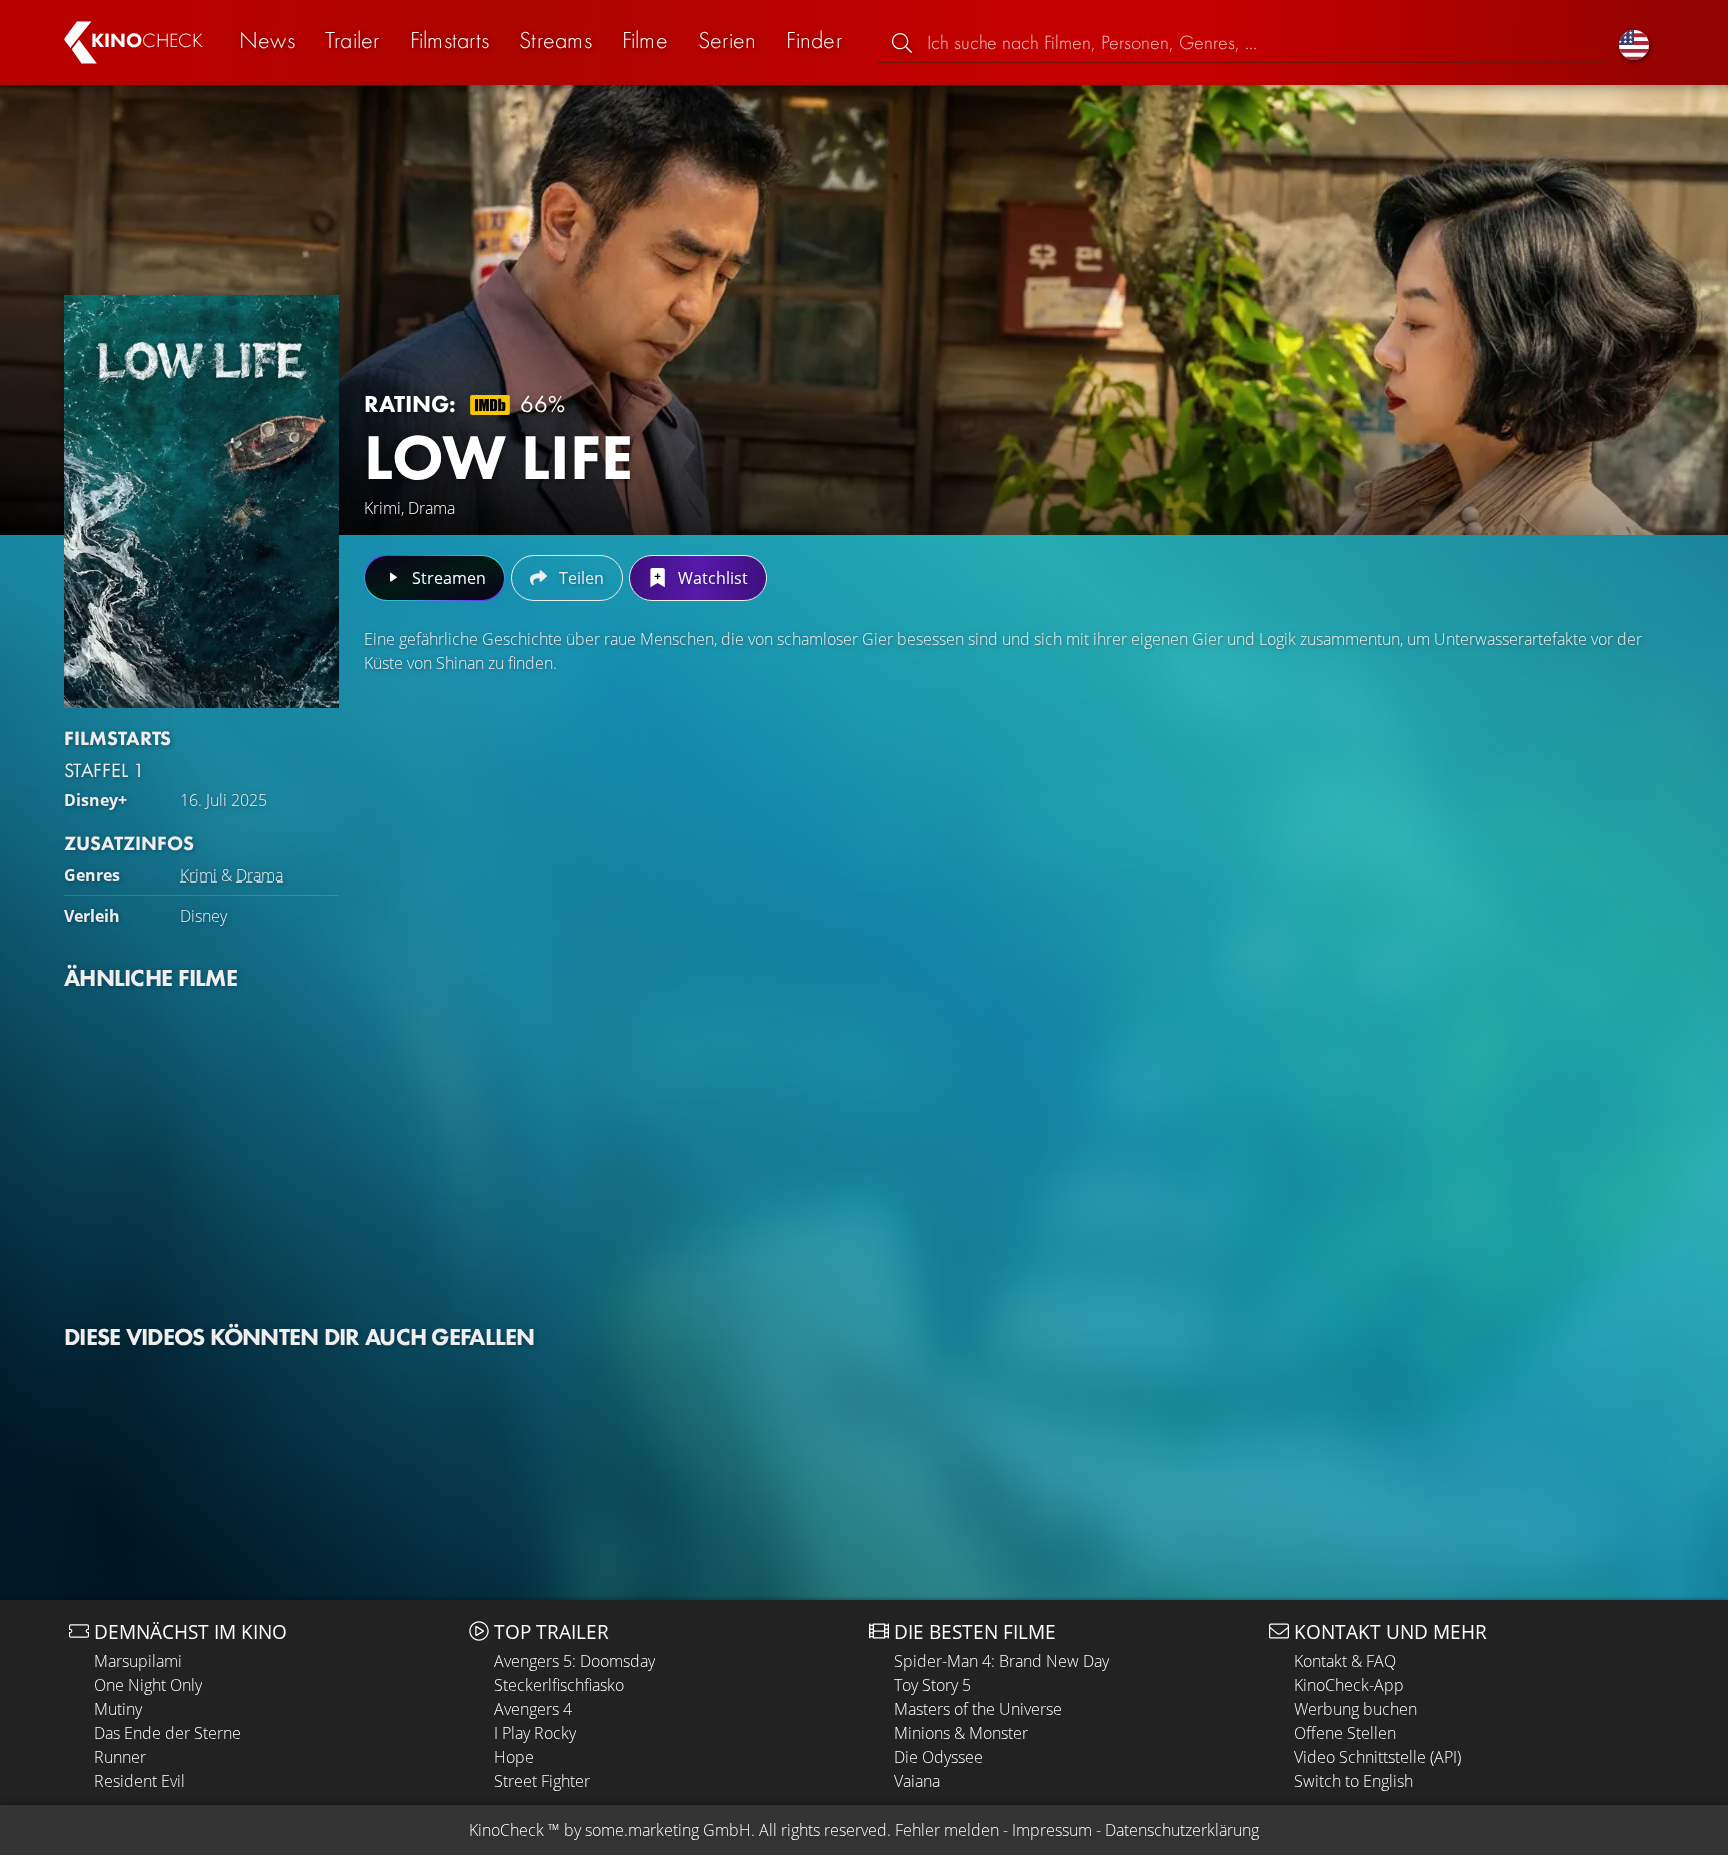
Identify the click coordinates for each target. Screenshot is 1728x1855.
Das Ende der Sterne (167, 1733)
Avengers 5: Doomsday (574, 1661)
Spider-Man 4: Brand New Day (1001, 1661)
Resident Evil (139, 1781)
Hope (514, 1757)
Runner (120, 1757)
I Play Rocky (535, 1733)
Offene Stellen (1345, 1733)
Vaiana (917, 1781)
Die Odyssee (938, 1757)
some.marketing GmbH (668, 1830)
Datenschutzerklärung (1182, 1830)
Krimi (198, 875)
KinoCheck (506, 1830)
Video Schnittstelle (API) (1377, 1757)
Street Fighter (542, 1781)
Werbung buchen (1355, 1709)
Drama (259, 875)
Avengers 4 (533, 1709)
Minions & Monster (961, 1733)
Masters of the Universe (978, 1709)
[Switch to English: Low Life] (1634, 42)
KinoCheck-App (1349, 1685)
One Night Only (148, 1685)
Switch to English (1353, 1781)
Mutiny (118, 1709)
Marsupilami (138, 1661)
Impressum (1052, 1830)
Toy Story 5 (932, 1685)
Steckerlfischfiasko (559, 1685)
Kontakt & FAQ (1345, 1661)
